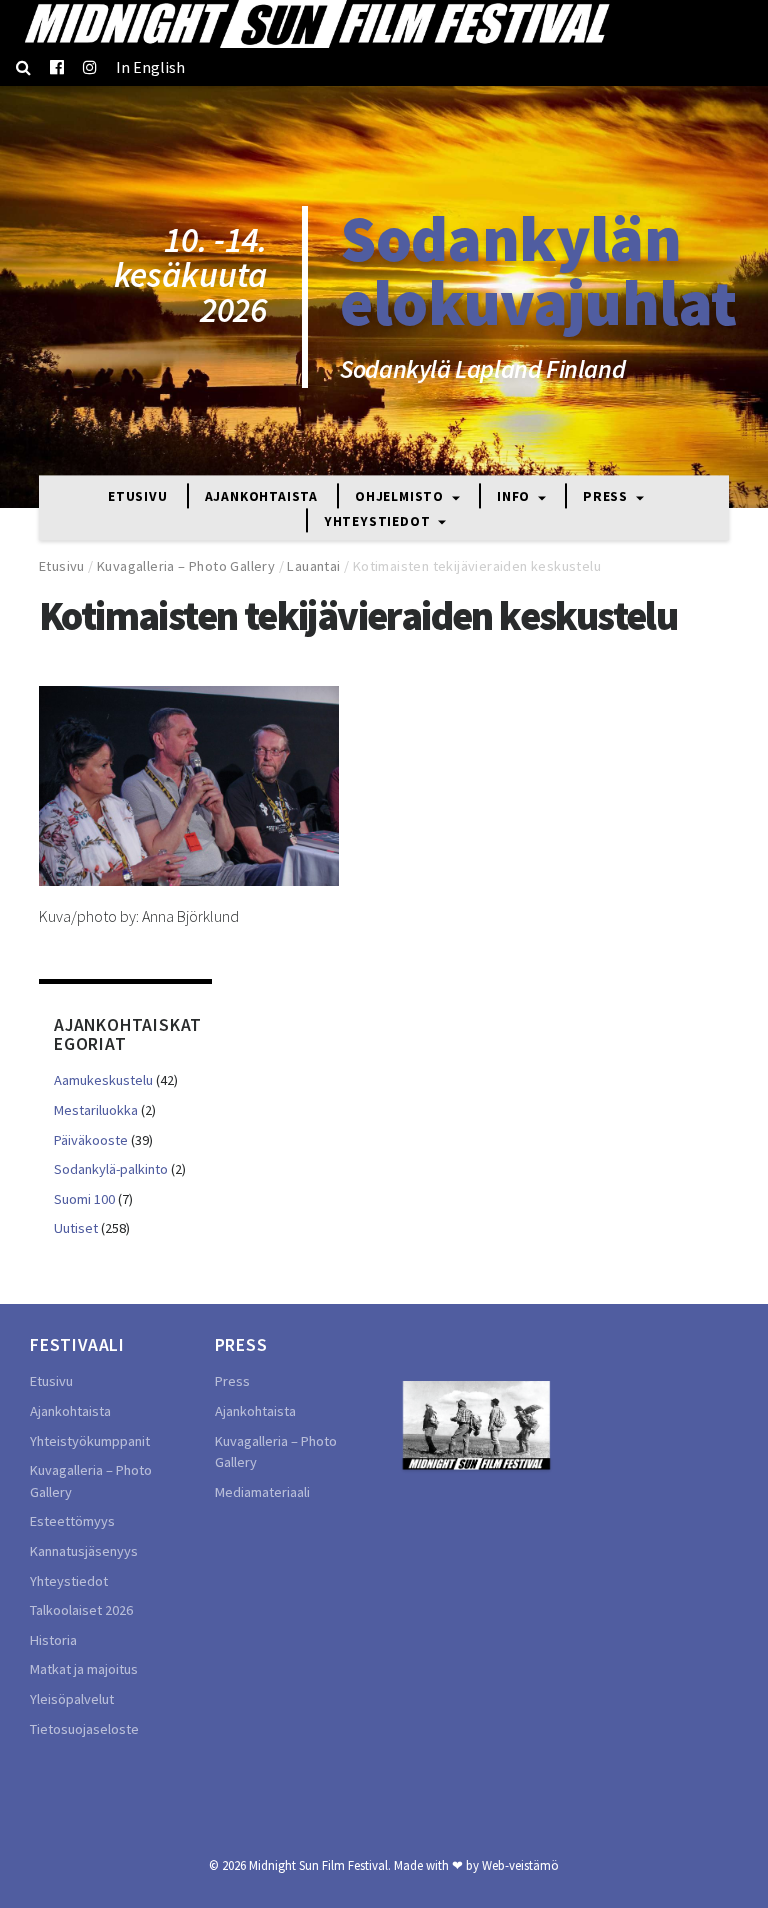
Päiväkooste (91, 1140)
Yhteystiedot (379, 521)
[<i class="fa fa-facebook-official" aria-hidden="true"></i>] (57, 67)
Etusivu (138, 497)
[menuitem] (150, 67)
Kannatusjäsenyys (84, 1551)
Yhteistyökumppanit (90, 1441)
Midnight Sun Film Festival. (320, 1865)
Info (515, 497)
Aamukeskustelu (103, 1080)
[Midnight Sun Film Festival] (316, 24)
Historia (53, 1640)
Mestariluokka (96, 1110)
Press (607, 497)
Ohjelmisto (401, 497)
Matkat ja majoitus (84, 1669)
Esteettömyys (72, 1521)
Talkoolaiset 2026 (81, 1610)
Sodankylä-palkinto (111, 1169)
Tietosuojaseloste (84, 1729)
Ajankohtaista (261, 497)
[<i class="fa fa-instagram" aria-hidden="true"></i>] (90, 67)
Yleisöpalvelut (72, 1699)
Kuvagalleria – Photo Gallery (186, 566)
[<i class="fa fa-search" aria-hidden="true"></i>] (23, 67)
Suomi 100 (84, 1199)
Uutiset (76, 1228)
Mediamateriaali (262, 1492)
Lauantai (313, 566)
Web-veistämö (520, 1865)
